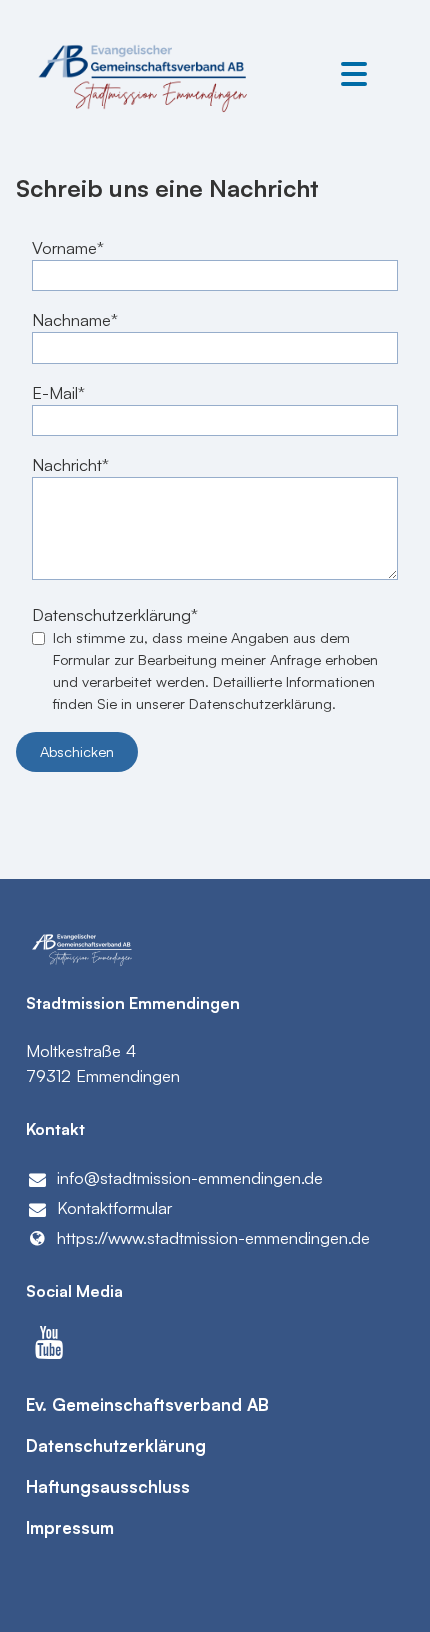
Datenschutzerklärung (111, 614)
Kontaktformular (114, 1207)
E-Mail (55, 392)
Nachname (71, 319)
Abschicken (77, 751)
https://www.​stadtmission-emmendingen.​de (213, 1237)
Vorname (64, 247)
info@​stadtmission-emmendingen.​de (190, 1177)
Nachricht (67, 464)
